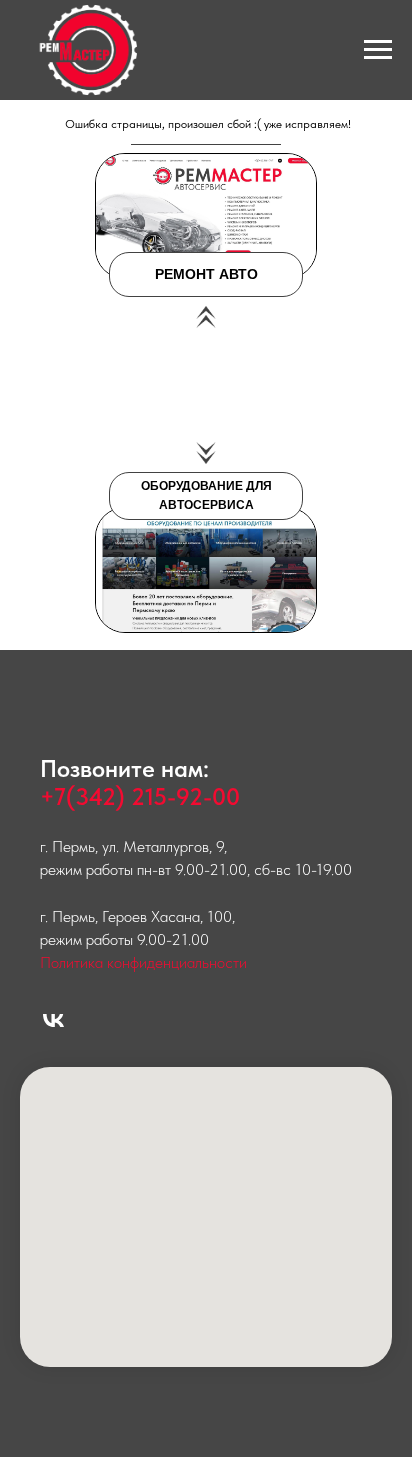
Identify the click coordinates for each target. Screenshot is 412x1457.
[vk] (53, 1020)
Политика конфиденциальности (143, 962)
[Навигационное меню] (378, 50)
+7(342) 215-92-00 (140, 796)
